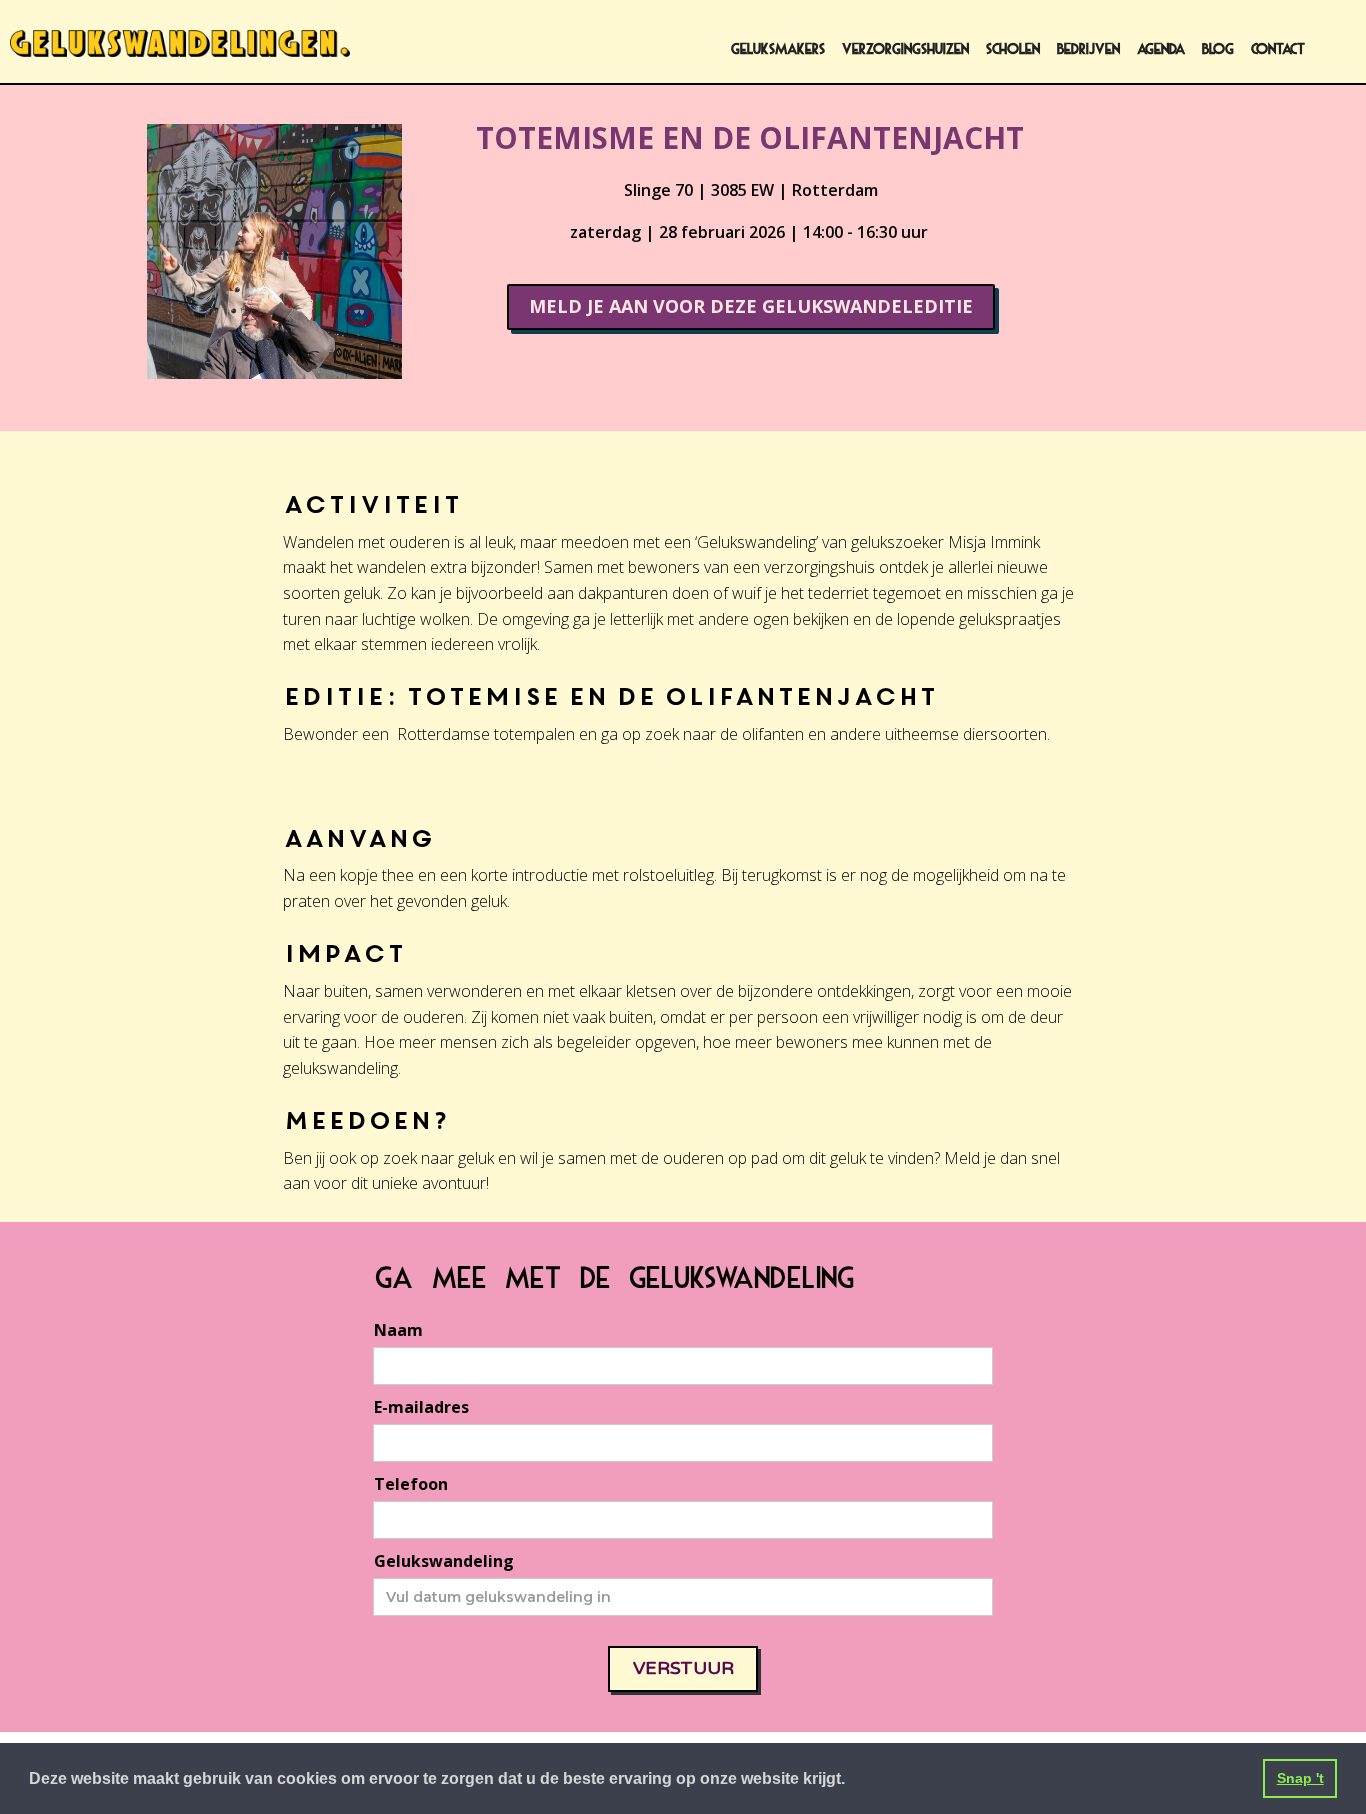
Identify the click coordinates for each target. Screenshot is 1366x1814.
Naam (398, 1330)
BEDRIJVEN (1088, 50)
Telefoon (411, 1484)
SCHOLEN (1013, 50)
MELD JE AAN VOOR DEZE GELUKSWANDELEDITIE (751, 306)
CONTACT (1278, 50)
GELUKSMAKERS (778, 50)
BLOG (1218, 50)
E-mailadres (421, 1407)
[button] (852, 1781)
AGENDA (1161, 50)
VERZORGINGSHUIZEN (905, 50)
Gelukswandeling (444, 1561)
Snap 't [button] (1300, 1778)
